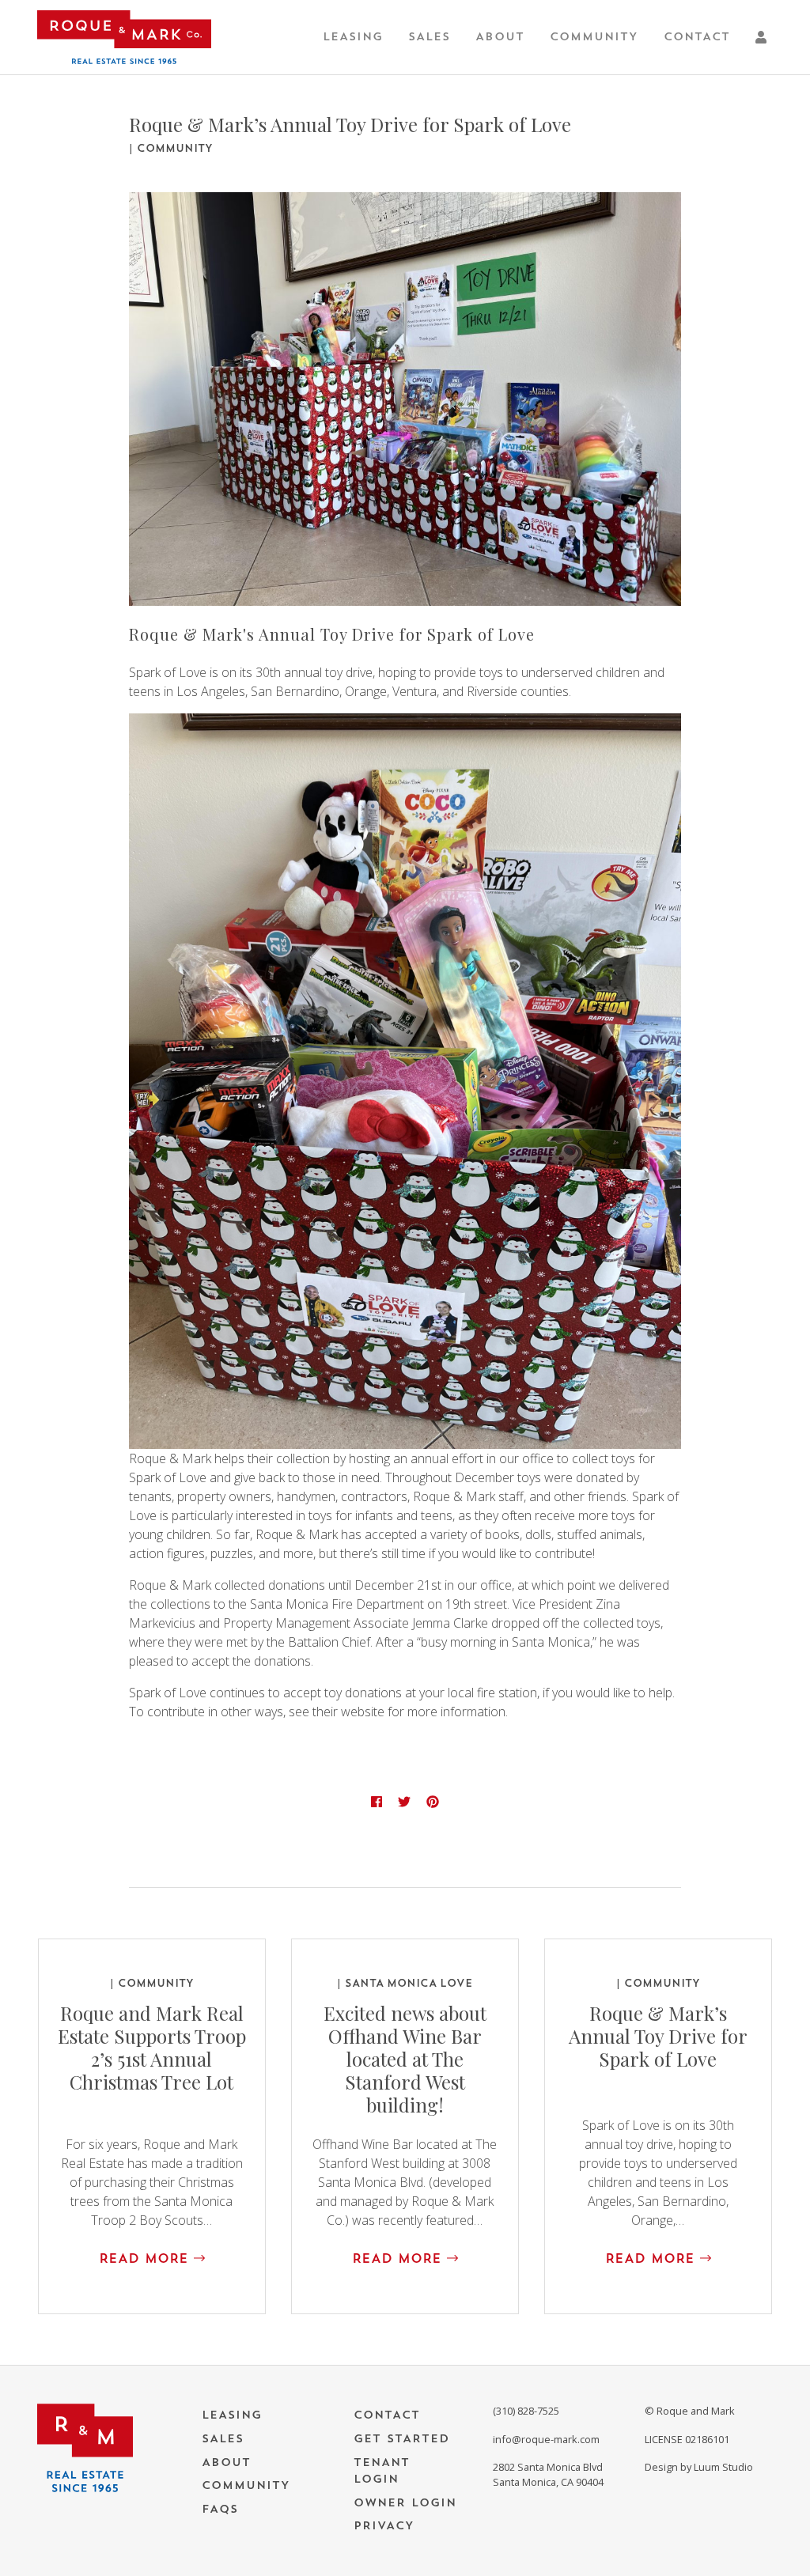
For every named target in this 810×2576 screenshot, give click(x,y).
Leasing (353, 37)
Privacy (384, 2526)
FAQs (220, 2509)
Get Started (401, 2439)
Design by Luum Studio (699, 2467)
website (363, 1712)
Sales (429, 37)
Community (594, 37)
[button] (764, 37)
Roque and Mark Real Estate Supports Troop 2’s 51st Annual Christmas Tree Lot (152, 2047)
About (500, 37)
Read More (146, 2259)
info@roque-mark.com (546, 2439)
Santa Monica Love (409, 1983)
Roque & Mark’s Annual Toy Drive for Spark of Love (658, 2036)
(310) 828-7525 (526, 2411)
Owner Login (405, 2503)
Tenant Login (382, 2471)
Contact (697, 37)
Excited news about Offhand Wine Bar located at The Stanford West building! (405, 2058)
